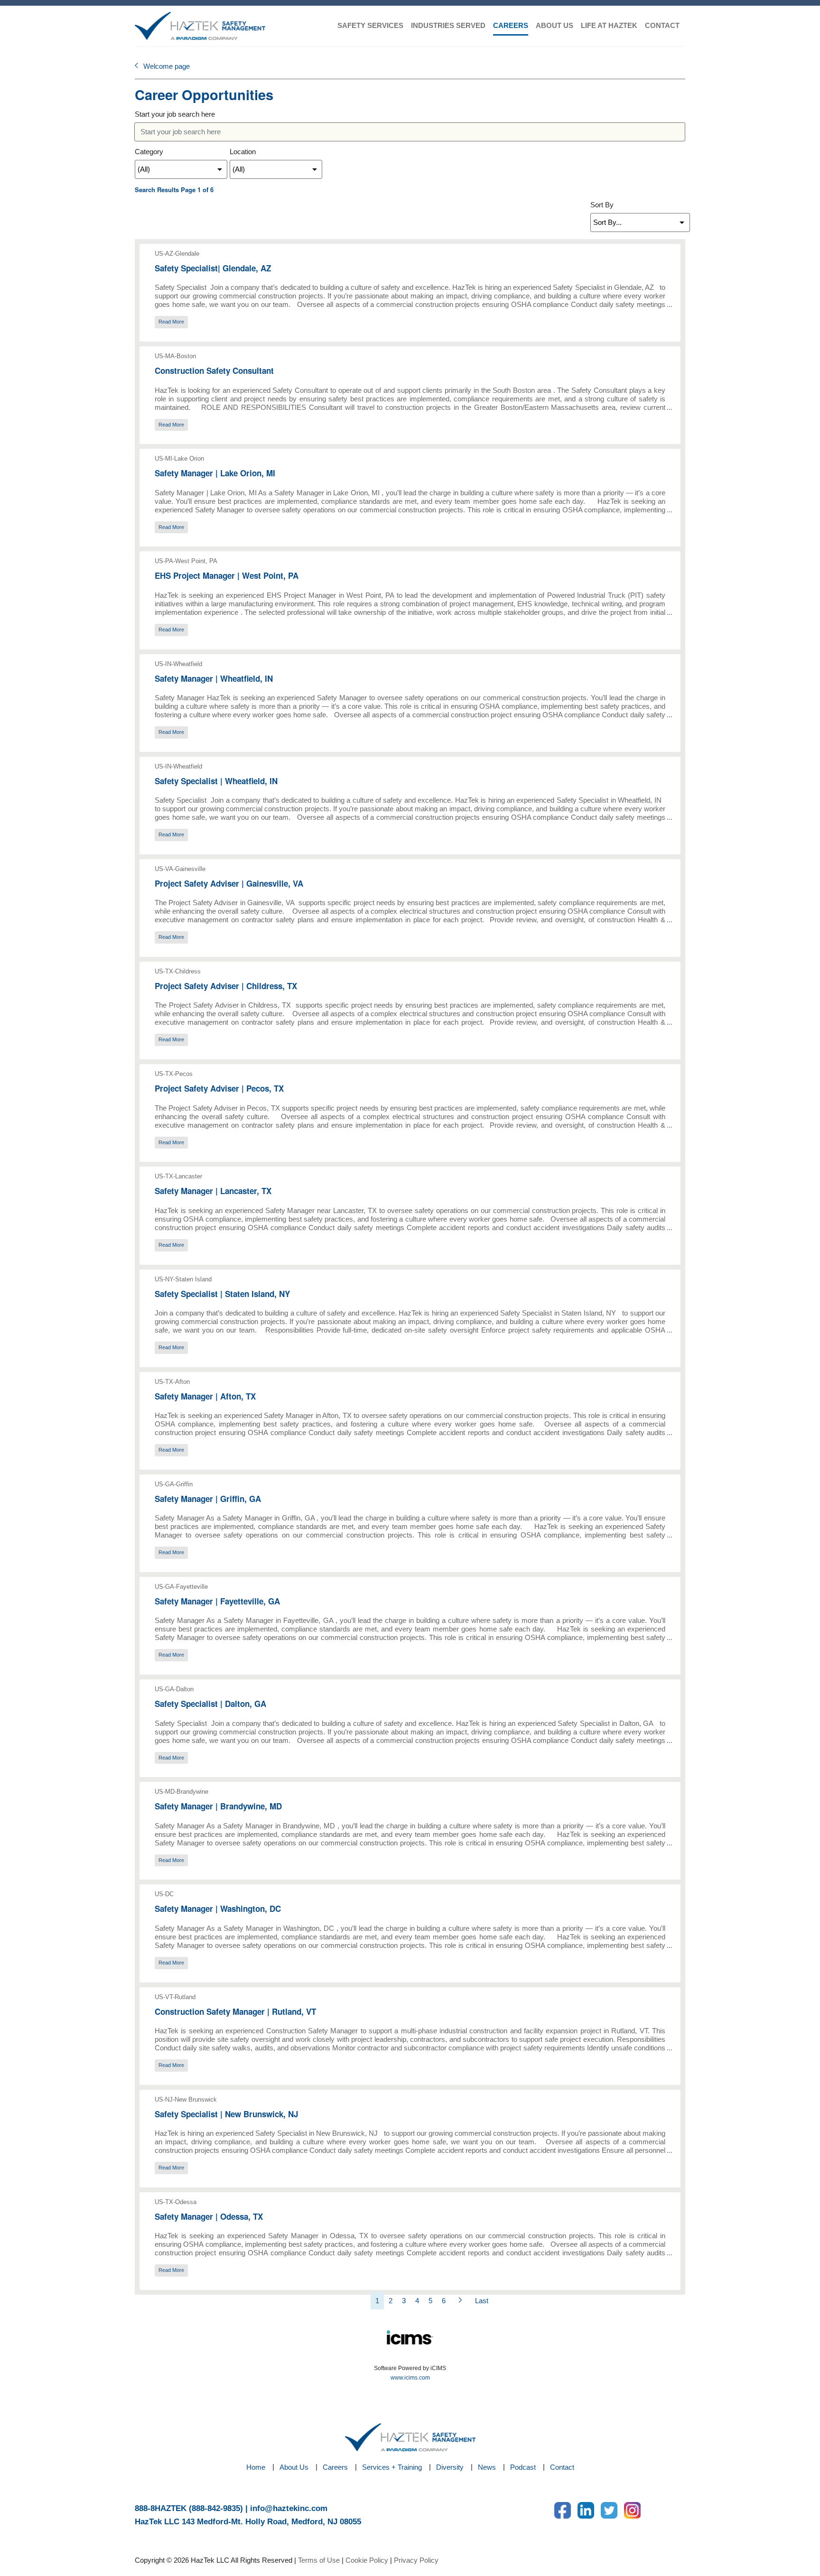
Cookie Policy (367, 2560)
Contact (562, 2467)
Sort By (602, 205)
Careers (335, 2467)
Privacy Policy (416, 2560)
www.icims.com (410, 2378)
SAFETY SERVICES (370, 25)
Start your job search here (175, 114)
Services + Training (392, 2467)
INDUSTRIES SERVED (448, 25)
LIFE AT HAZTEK (609, 25)
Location (243, 152)
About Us (294, 2467)
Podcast (523, 2467)
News (487, 2467)
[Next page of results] (460, 2301)
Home (256, 2467)
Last (482, 2301)
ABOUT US (554, 25)
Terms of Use (319, 2560)
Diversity (450, 2467)
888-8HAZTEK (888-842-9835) (189, 2508)
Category (149, 152)
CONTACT (662, 25)
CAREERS (511, 25)
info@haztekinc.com (289, 2508)
